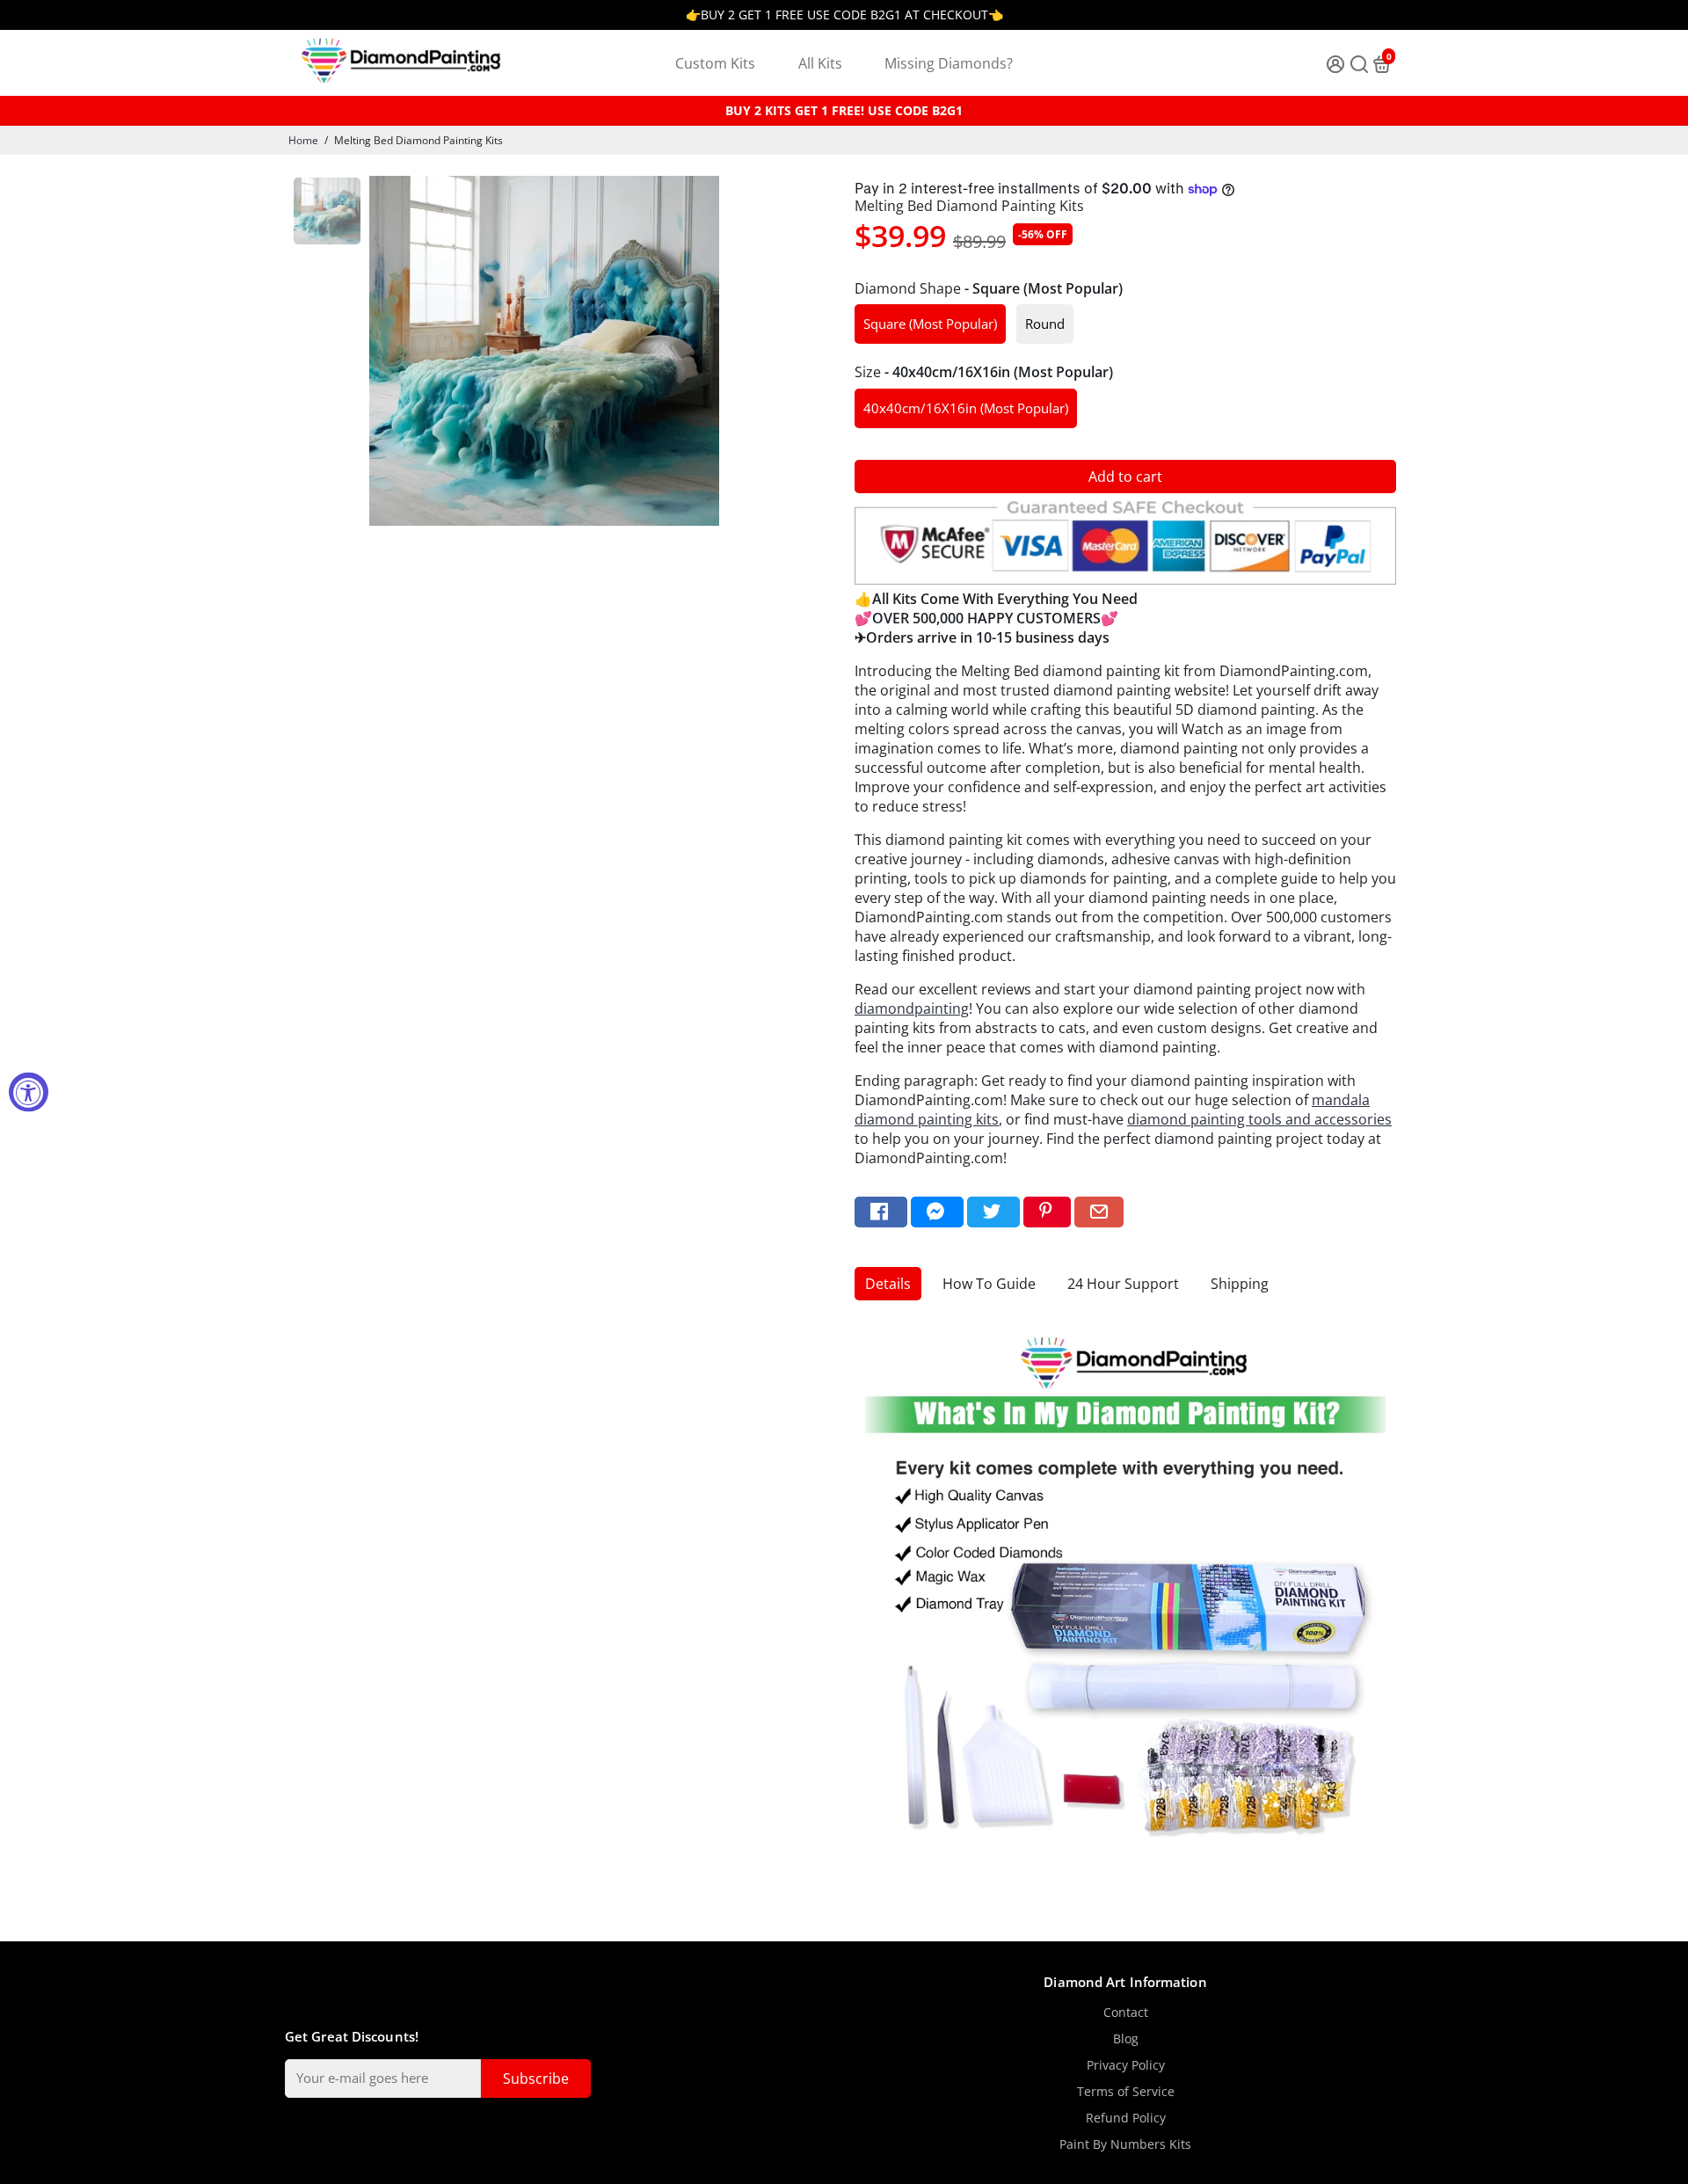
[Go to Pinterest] (1047, 1212)
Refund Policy (1126, 2118)
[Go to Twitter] (993, 1212)
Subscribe (536, 2078)
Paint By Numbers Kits (1125, 2144)
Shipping (1240, 1284)
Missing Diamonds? (949, 63)
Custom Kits (715, 63)
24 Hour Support (1123, 1284)
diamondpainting (912, 1008)
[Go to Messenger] (937, 1212)
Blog (1126, 2039)
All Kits (820, 63)
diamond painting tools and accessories (1259, 1119)
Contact (1126, 2013)
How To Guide (989, 1284)
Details (888, 1284)
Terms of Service (1126, 2092)
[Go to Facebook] (881, 1212)
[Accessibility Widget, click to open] (29, 1092)
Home (303, 140)
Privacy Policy (1126, 2065)
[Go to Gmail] (1099, 1212)
